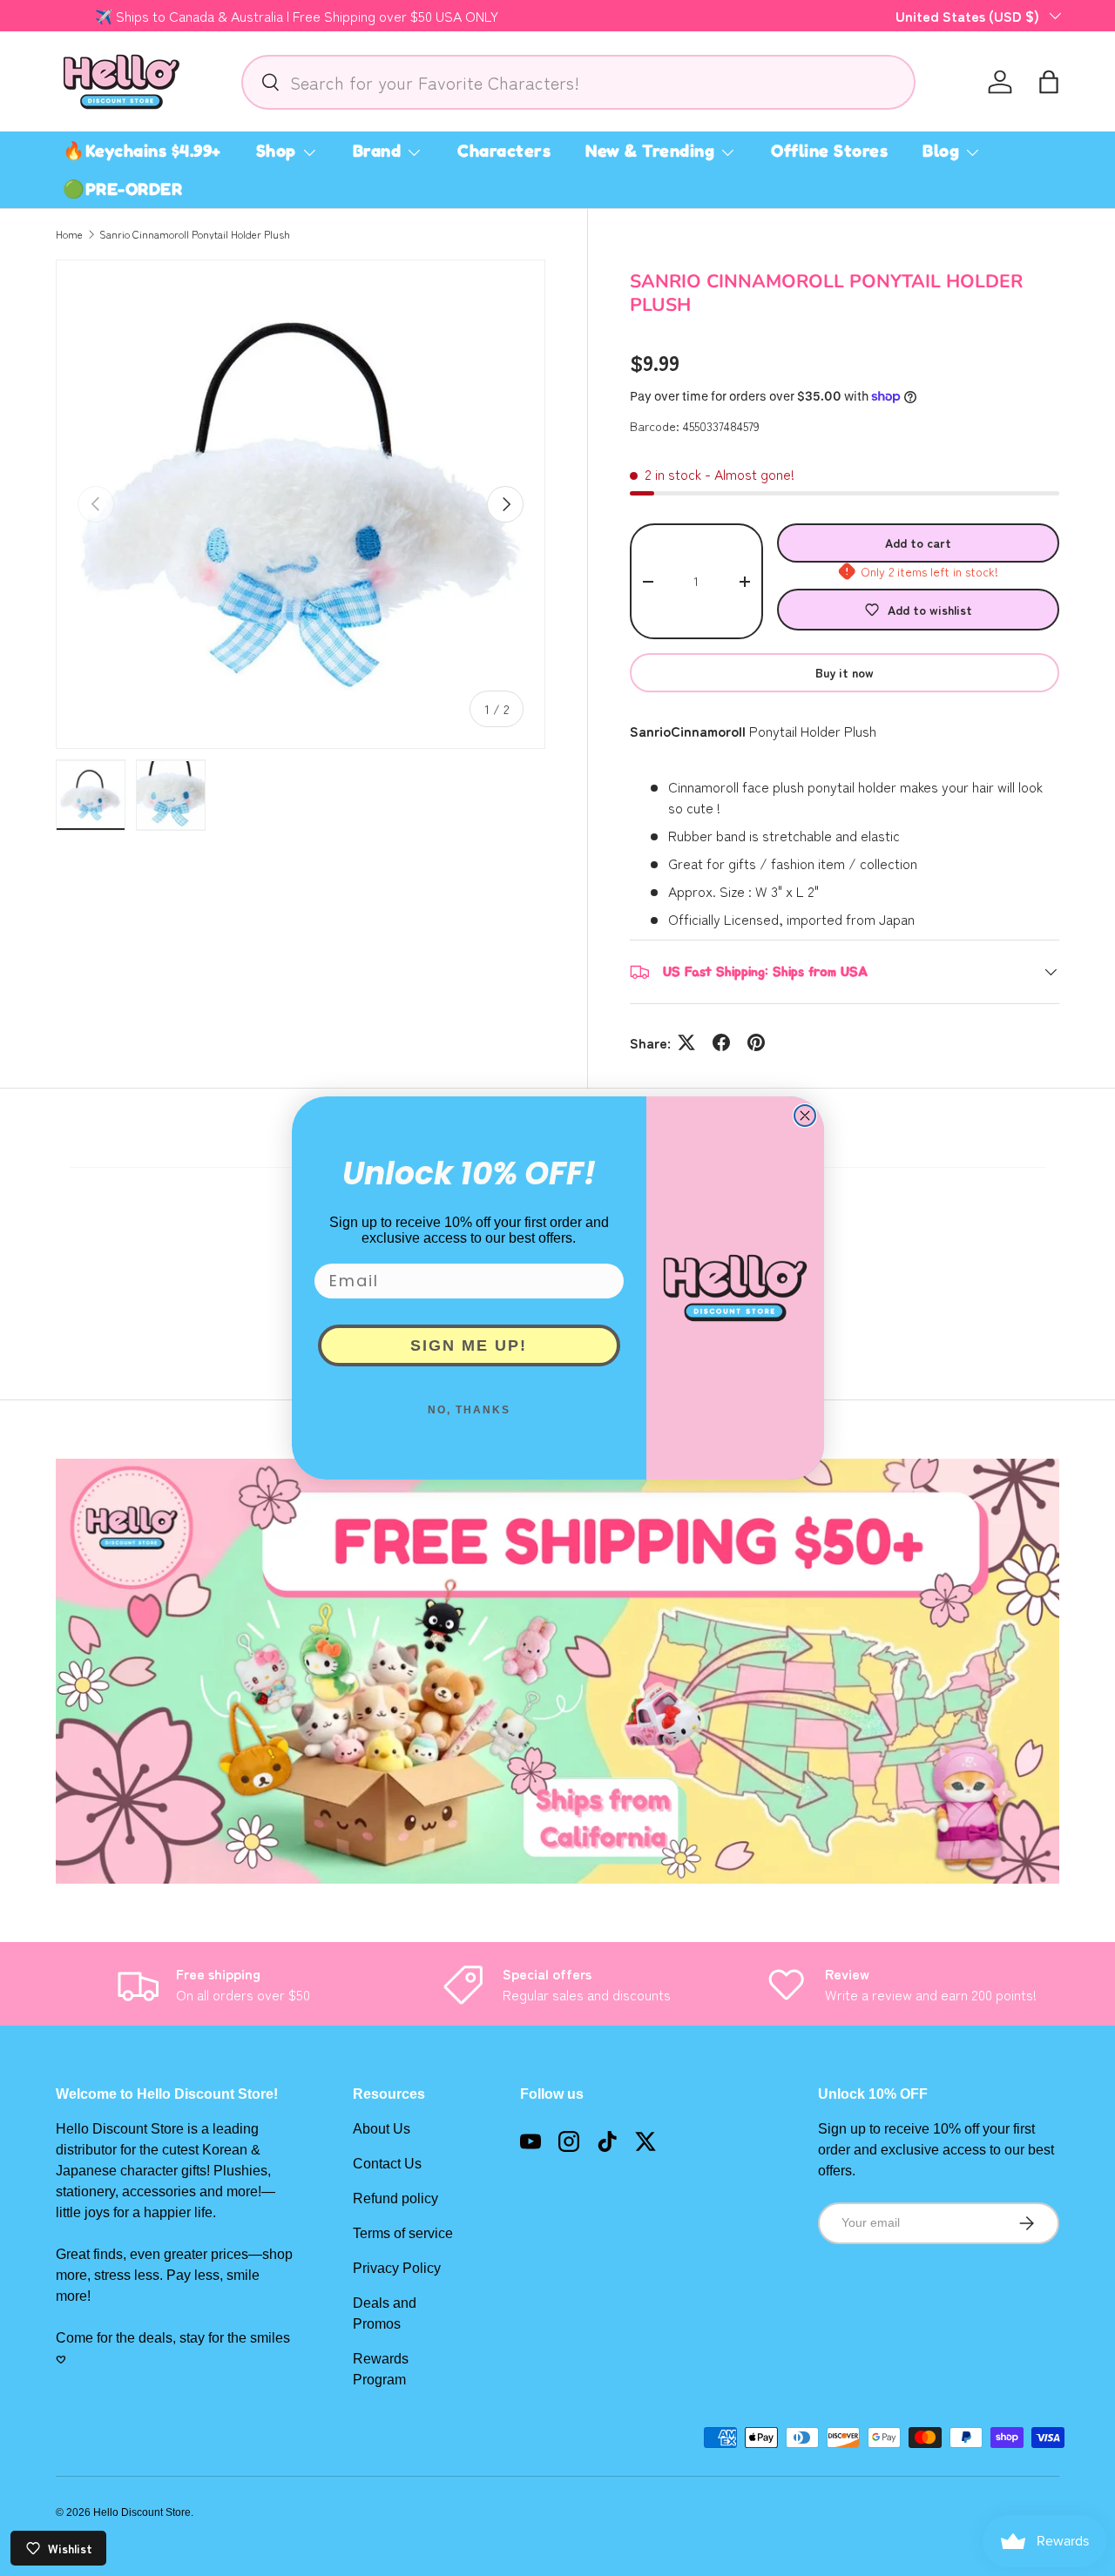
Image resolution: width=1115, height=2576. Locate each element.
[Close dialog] (805, 1116)
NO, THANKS (469, 1410)
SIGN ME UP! (469, 1345)
